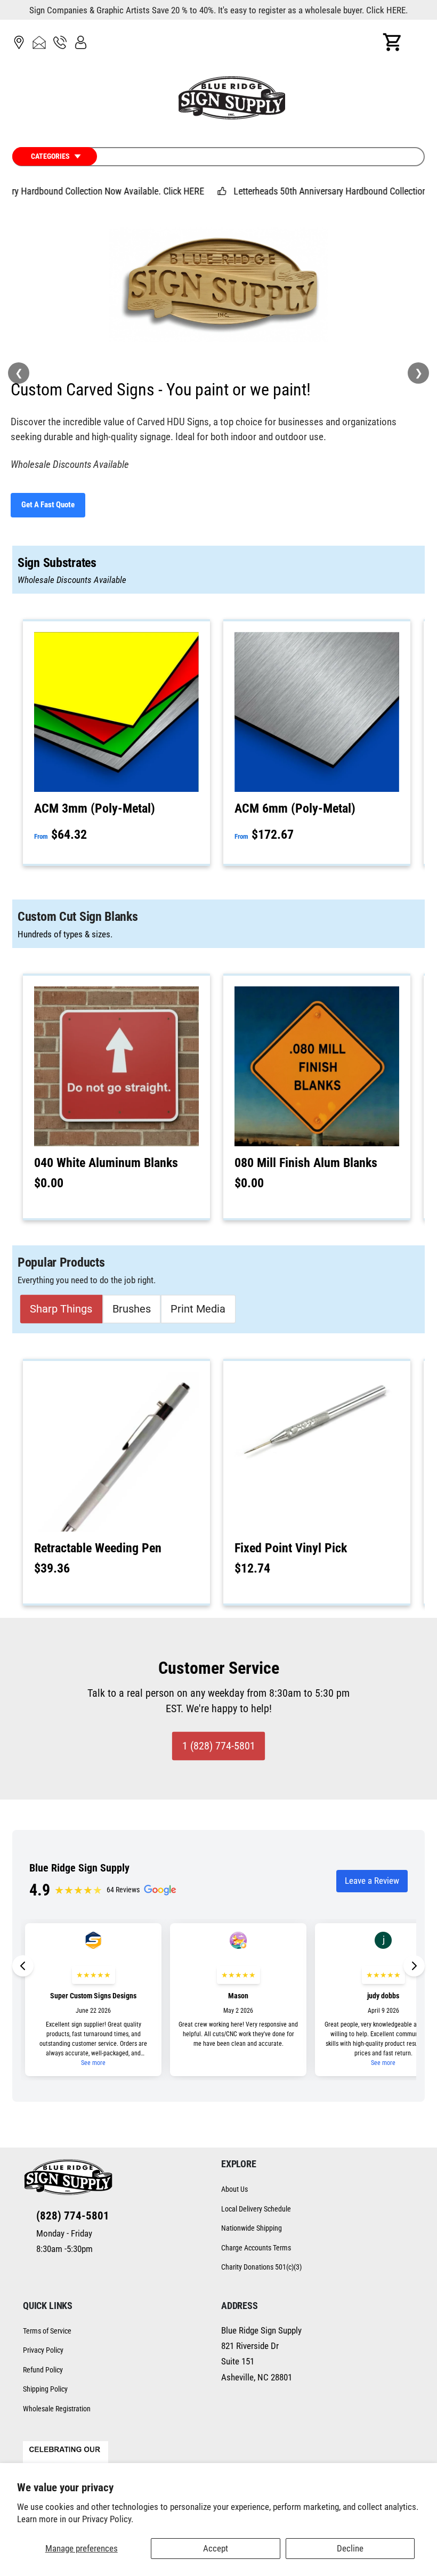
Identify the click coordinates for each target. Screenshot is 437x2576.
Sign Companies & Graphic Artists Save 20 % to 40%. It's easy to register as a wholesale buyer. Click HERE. (218, 10)
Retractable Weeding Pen (98, 1548)
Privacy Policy (43, 2350)
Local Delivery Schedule (256, 2209)
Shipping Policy (45, 2389)
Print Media (198, 1309)
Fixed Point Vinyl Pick (291, 1548)
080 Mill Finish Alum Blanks (306, 1163)
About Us (234, 2189)
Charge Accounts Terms (256, 2248)
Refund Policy (43, 2370)
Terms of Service (47, 2331)
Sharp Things (61, 1309)
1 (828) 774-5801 (219, 1746)
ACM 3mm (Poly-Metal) (95, 808)
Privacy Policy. (108, 2519)
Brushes (132, 1309)
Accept (216, 2548)
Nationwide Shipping (252, 2228)
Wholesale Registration (57, 2409)
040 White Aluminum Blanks (106, 1163)
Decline (350, 2548)
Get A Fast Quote (48, 505)
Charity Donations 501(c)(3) (261, 2267)
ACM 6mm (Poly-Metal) (295, 808)
